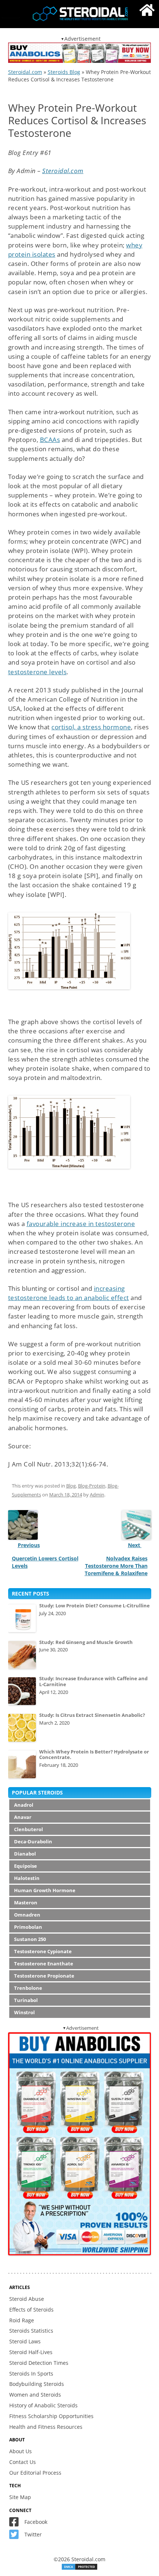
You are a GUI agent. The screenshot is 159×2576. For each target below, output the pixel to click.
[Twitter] (16, 2536)
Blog (71, 1486)
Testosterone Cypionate (43, 1951)
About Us (21, 2451)
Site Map (20, 2497)
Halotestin (27, 1878)
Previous (29, 1545)
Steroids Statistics (31, 2331)
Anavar (23, 1817)
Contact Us (23, 2462)
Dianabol (25, 1854)
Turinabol (26, 2000)
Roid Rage (22, 2320)
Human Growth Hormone (45, 1890)
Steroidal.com (25, 72)
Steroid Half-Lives (31, 2352)
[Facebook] (16, 2524)
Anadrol (24, 1805)
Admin (97, 1495)
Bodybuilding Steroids (37, 2384)
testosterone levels (38, 672)
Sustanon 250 (30, 1939)
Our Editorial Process (35, 2473)
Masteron (26, 1903)
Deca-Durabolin (33, 1841)
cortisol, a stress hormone (91, 727)
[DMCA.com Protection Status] (79, 2568)
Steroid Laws (25, 2341)
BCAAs (50, 440)
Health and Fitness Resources (46, 2427)
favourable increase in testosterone (81, 1224)
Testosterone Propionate (44, 1976)
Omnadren (27, 1915)
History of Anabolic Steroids (43, 2405)
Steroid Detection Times (39, 2363)
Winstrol (24, 2012)
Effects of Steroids (31, 2310)
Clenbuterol (28, 1829)
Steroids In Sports (31, 2374)
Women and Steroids (35, 2395)
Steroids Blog (64, 72)
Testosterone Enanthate (44, 1964)
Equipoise (26, 1866)
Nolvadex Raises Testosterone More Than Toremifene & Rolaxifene (116, 1566)
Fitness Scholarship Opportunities (51, 2416)
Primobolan (28, 1927)
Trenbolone (28, 1988)
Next (135, 1545)
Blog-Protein (92, 1486)
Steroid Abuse (27, 2299)
